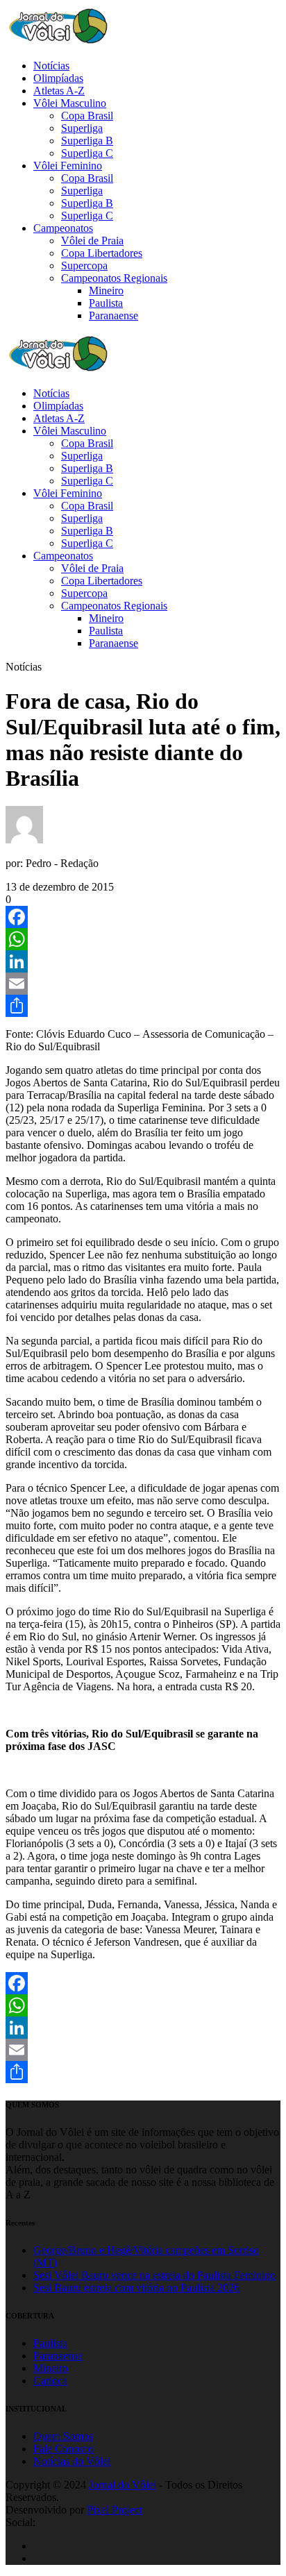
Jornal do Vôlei (123, 2485)
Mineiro (51, 2368)
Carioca (50, 2381)
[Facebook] (143, 917)
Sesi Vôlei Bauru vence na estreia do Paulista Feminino (154, 2275)
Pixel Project (115, 2510)
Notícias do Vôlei (72, 2461)
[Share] (143, 1006)
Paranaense (58, 2356)
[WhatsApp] (143, 939)
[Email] (143, 984)
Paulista (50, 2343)
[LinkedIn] (143, 961)
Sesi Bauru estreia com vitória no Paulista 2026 (136, 2288)
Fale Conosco (64, 2449)
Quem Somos (63, 2436)
